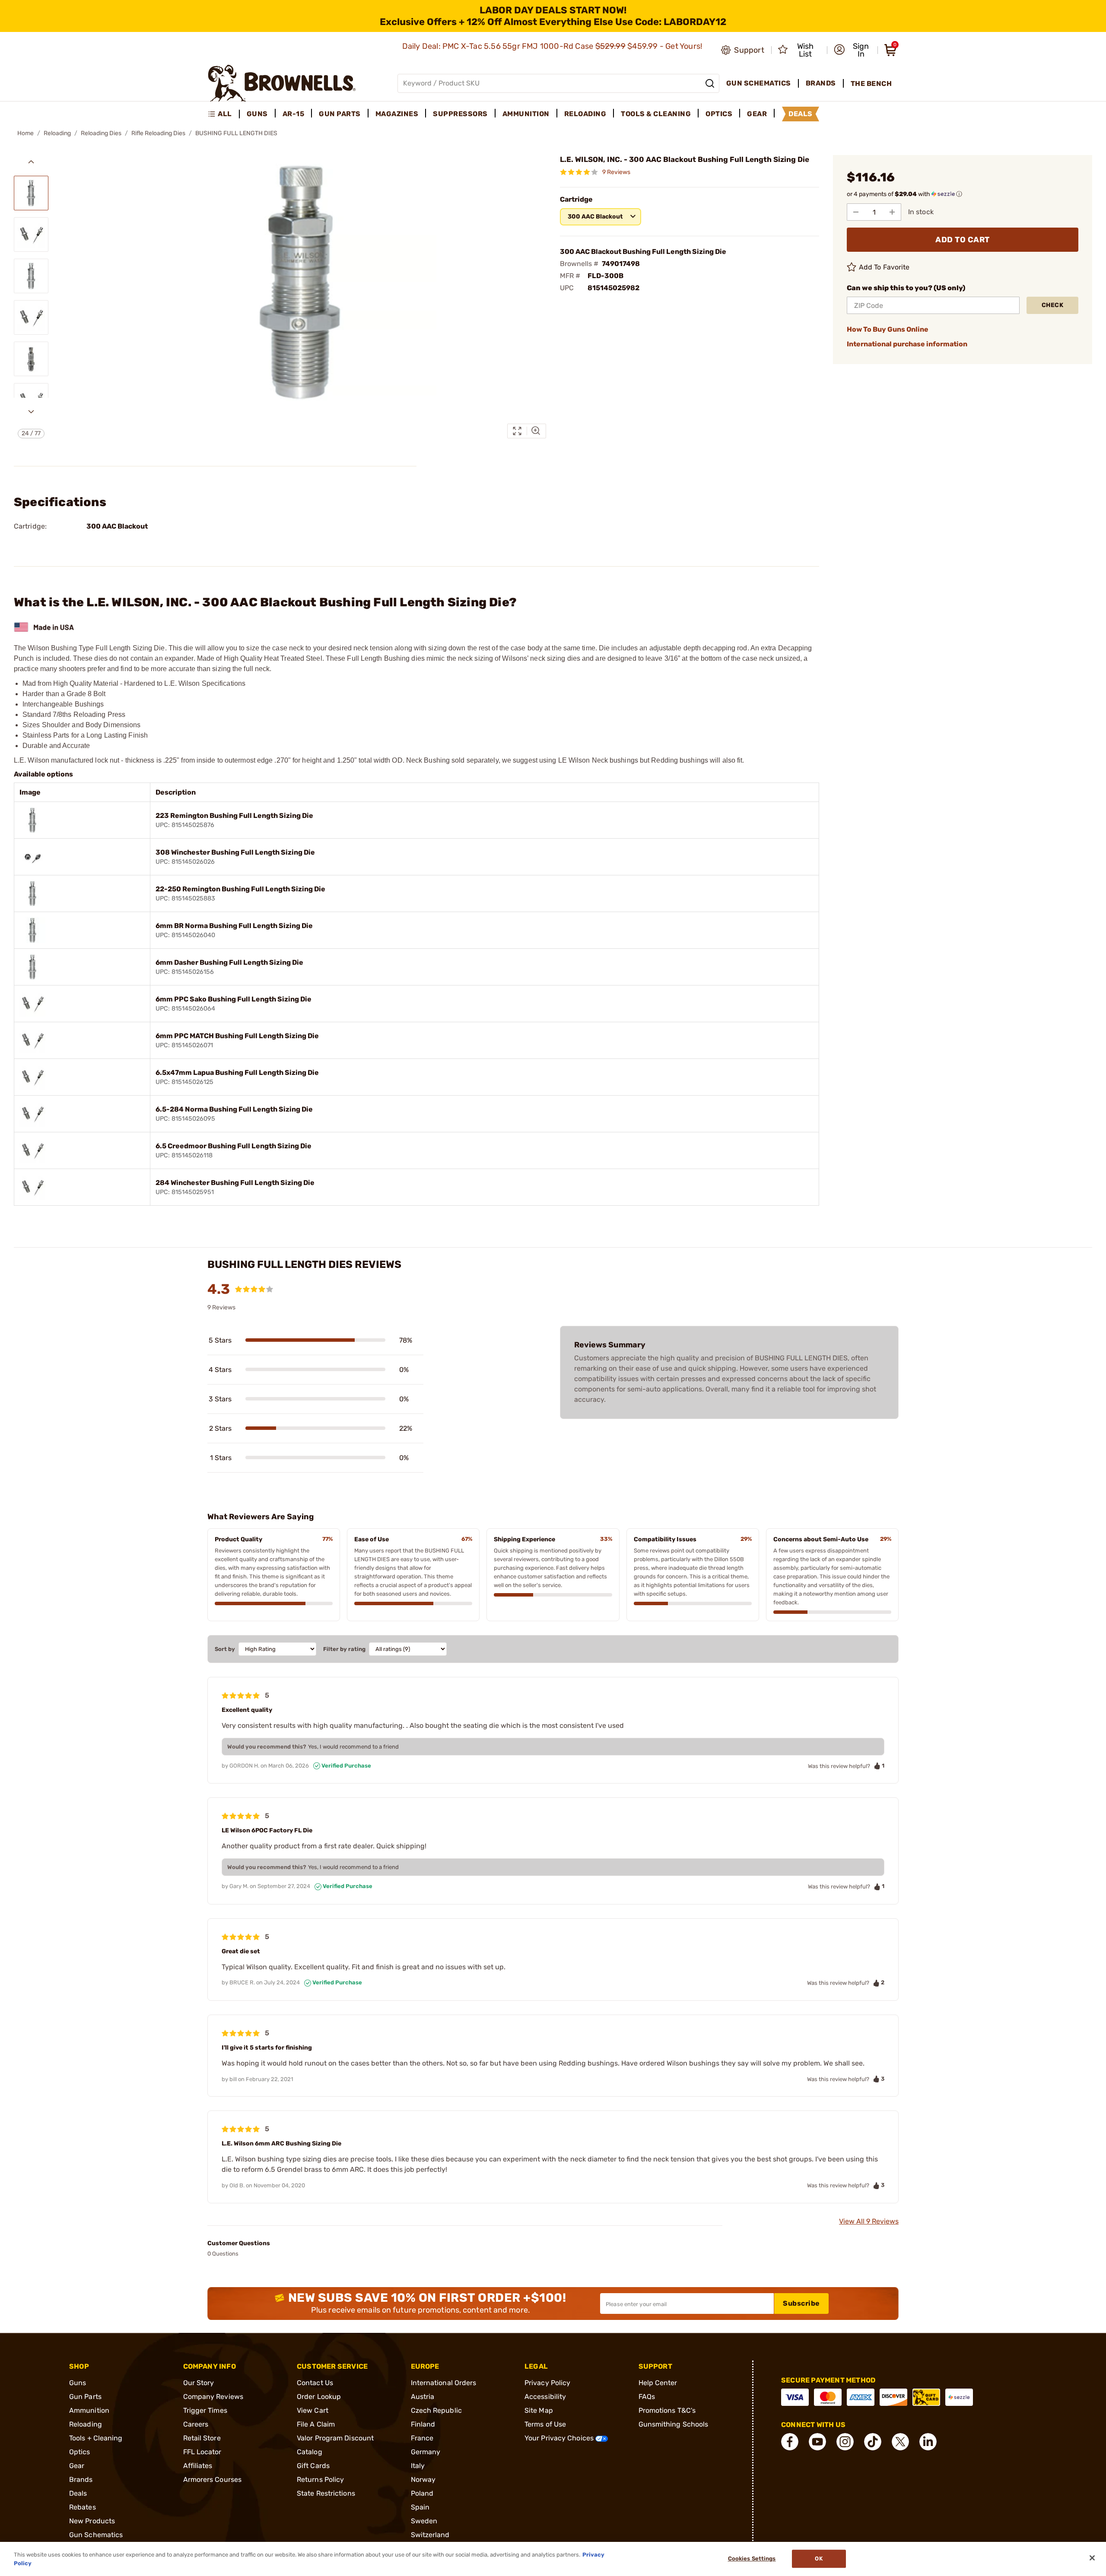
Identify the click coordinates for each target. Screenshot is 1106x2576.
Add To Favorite (884, 267)
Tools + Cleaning (96, 2438)
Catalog (310, 2452)
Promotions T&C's (667, 2410)
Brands (81, 2479)
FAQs (647, 2397)
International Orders (444, 2383)
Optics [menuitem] (719, 114)
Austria (423, 2397)
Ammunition (89, 2410)
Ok (818, 2559)
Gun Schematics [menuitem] (759, 83)
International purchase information (907, 344)
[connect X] (900, 2442)
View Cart (313, 2410)
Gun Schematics (96, 2535)
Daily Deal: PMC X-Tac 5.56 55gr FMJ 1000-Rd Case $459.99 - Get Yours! (553, 46)
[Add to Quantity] (892, 212)
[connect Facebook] (790, 2442)
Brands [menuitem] (821, 83)
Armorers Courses (213, 2479)
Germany (426, 2452)
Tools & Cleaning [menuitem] (656, 114)
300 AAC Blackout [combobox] (595, 217)
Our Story (199, 2383)
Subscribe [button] (801, 2303)
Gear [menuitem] (757, 114)
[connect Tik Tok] (873, 2442)
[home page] (282, 83)
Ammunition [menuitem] (526, 114)
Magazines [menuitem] (397, 114)
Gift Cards (313, 2466)
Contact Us (315, 2383)
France (422, 2438)
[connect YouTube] (817, 2442)
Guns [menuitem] (257, 114)
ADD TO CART (963, 240)
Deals (78, 2493)
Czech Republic (436, 2410)
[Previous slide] (31, 162)
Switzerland (430, 2535)
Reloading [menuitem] (585, 114)
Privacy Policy (547, 2383)
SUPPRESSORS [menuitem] (460, 114)
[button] (853, 50)
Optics (80, 2452)
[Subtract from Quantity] (856, 212)
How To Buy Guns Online (888, 329)
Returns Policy (320, 2479)
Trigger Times (205, 2410)
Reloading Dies (101, 133)
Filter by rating (344, 1649)
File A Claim (316, 2424)
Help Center (658, 2383)
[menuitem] (224, 114)
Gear (77, 2466)
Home (25, 133)
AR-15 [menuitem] (294, 114)
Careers (196, 2424)
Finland (423, 2424)
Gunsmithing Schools (674, 2424)
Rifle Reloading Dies (158, 133)
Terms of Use (545, 2424)
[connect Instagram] (845, 2442)
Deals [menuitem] (801, 114)
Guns (78, 2383)
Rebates (83, 2507)
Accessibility (545, 2397)
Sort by (225, 1649)
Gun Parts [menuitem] (340, 114)
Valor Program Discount (335, 2438)
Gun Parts (85, 2397)
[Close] (1092, 2558)
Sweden (424, 2521)
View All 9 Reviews (869, 2221)
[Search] (710, 83)
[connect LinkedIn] (928, 2442)
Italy (418, 2466)
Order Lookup (319, 2397)
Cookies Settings (752, 2559)
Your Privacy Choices (560, 2438)
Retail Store (202, 2438)
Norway (423, 2479)
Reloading (57, 133)
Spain (420, 2507)
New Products (92, 2521)
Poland (422, 2493)
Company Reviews (213, 2397)
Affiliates (198, 2466)
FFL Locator (202, 2452)
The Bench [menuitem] (871, 84)
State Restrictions (326, 2493)
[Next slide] (31, 412)
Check (1053, 305)
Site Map (539, 2410)
